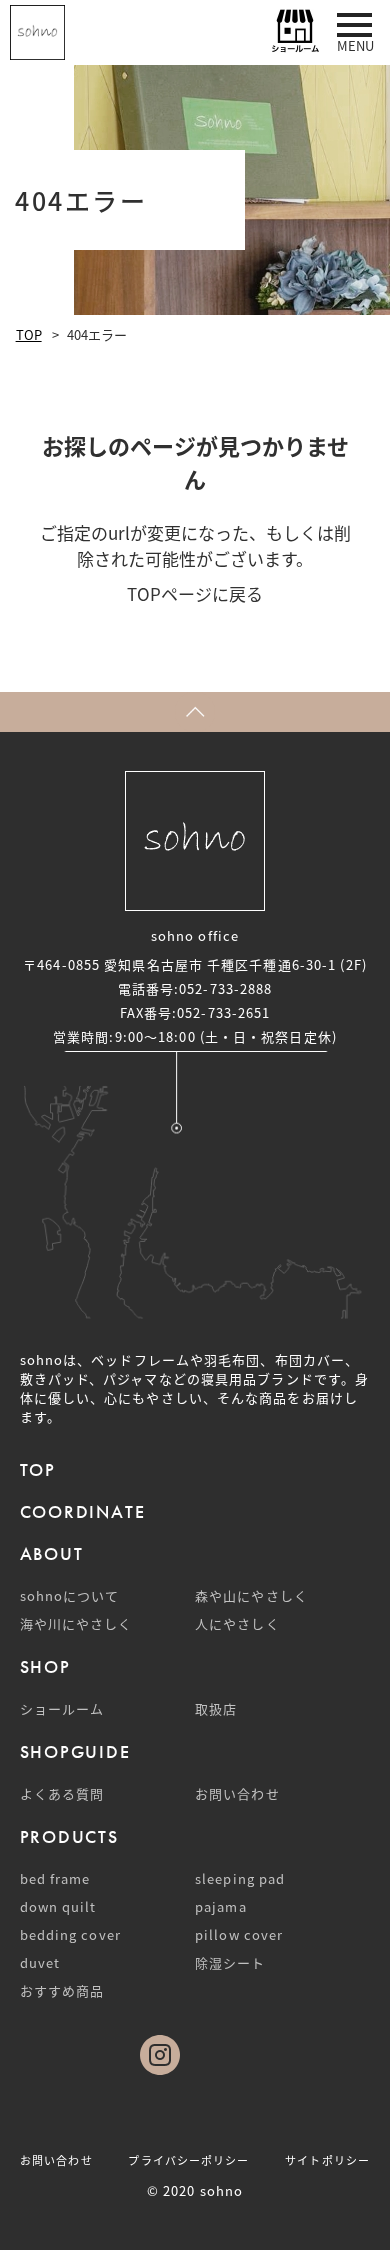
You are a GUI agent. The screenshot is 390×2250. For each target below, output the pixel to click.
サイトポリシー (327, 2160)
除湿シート (230, 1962)
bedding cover (70, 1934)
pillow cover (239, 1934)
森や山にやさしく (251, 1595)
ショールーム (62, 1708)
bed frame (55, 1878)
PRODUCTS (69, 1836)
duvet (40, 1962)
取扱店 (216, 1708)
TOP (29, 334)
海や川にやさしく (76, 1623)
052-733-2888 (225, 988)
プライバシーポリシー (188, 2160)
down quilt (58, 1906)
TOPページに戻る (195, 593)
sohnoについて (70, 1595)
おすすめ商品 (62, 1990)
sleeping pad (240, 1878)
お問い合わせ (237, 1793)
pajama (221, 1906)
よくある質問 (62, 1793)
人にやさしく (237, 1623)
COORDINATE (83, 1511)
